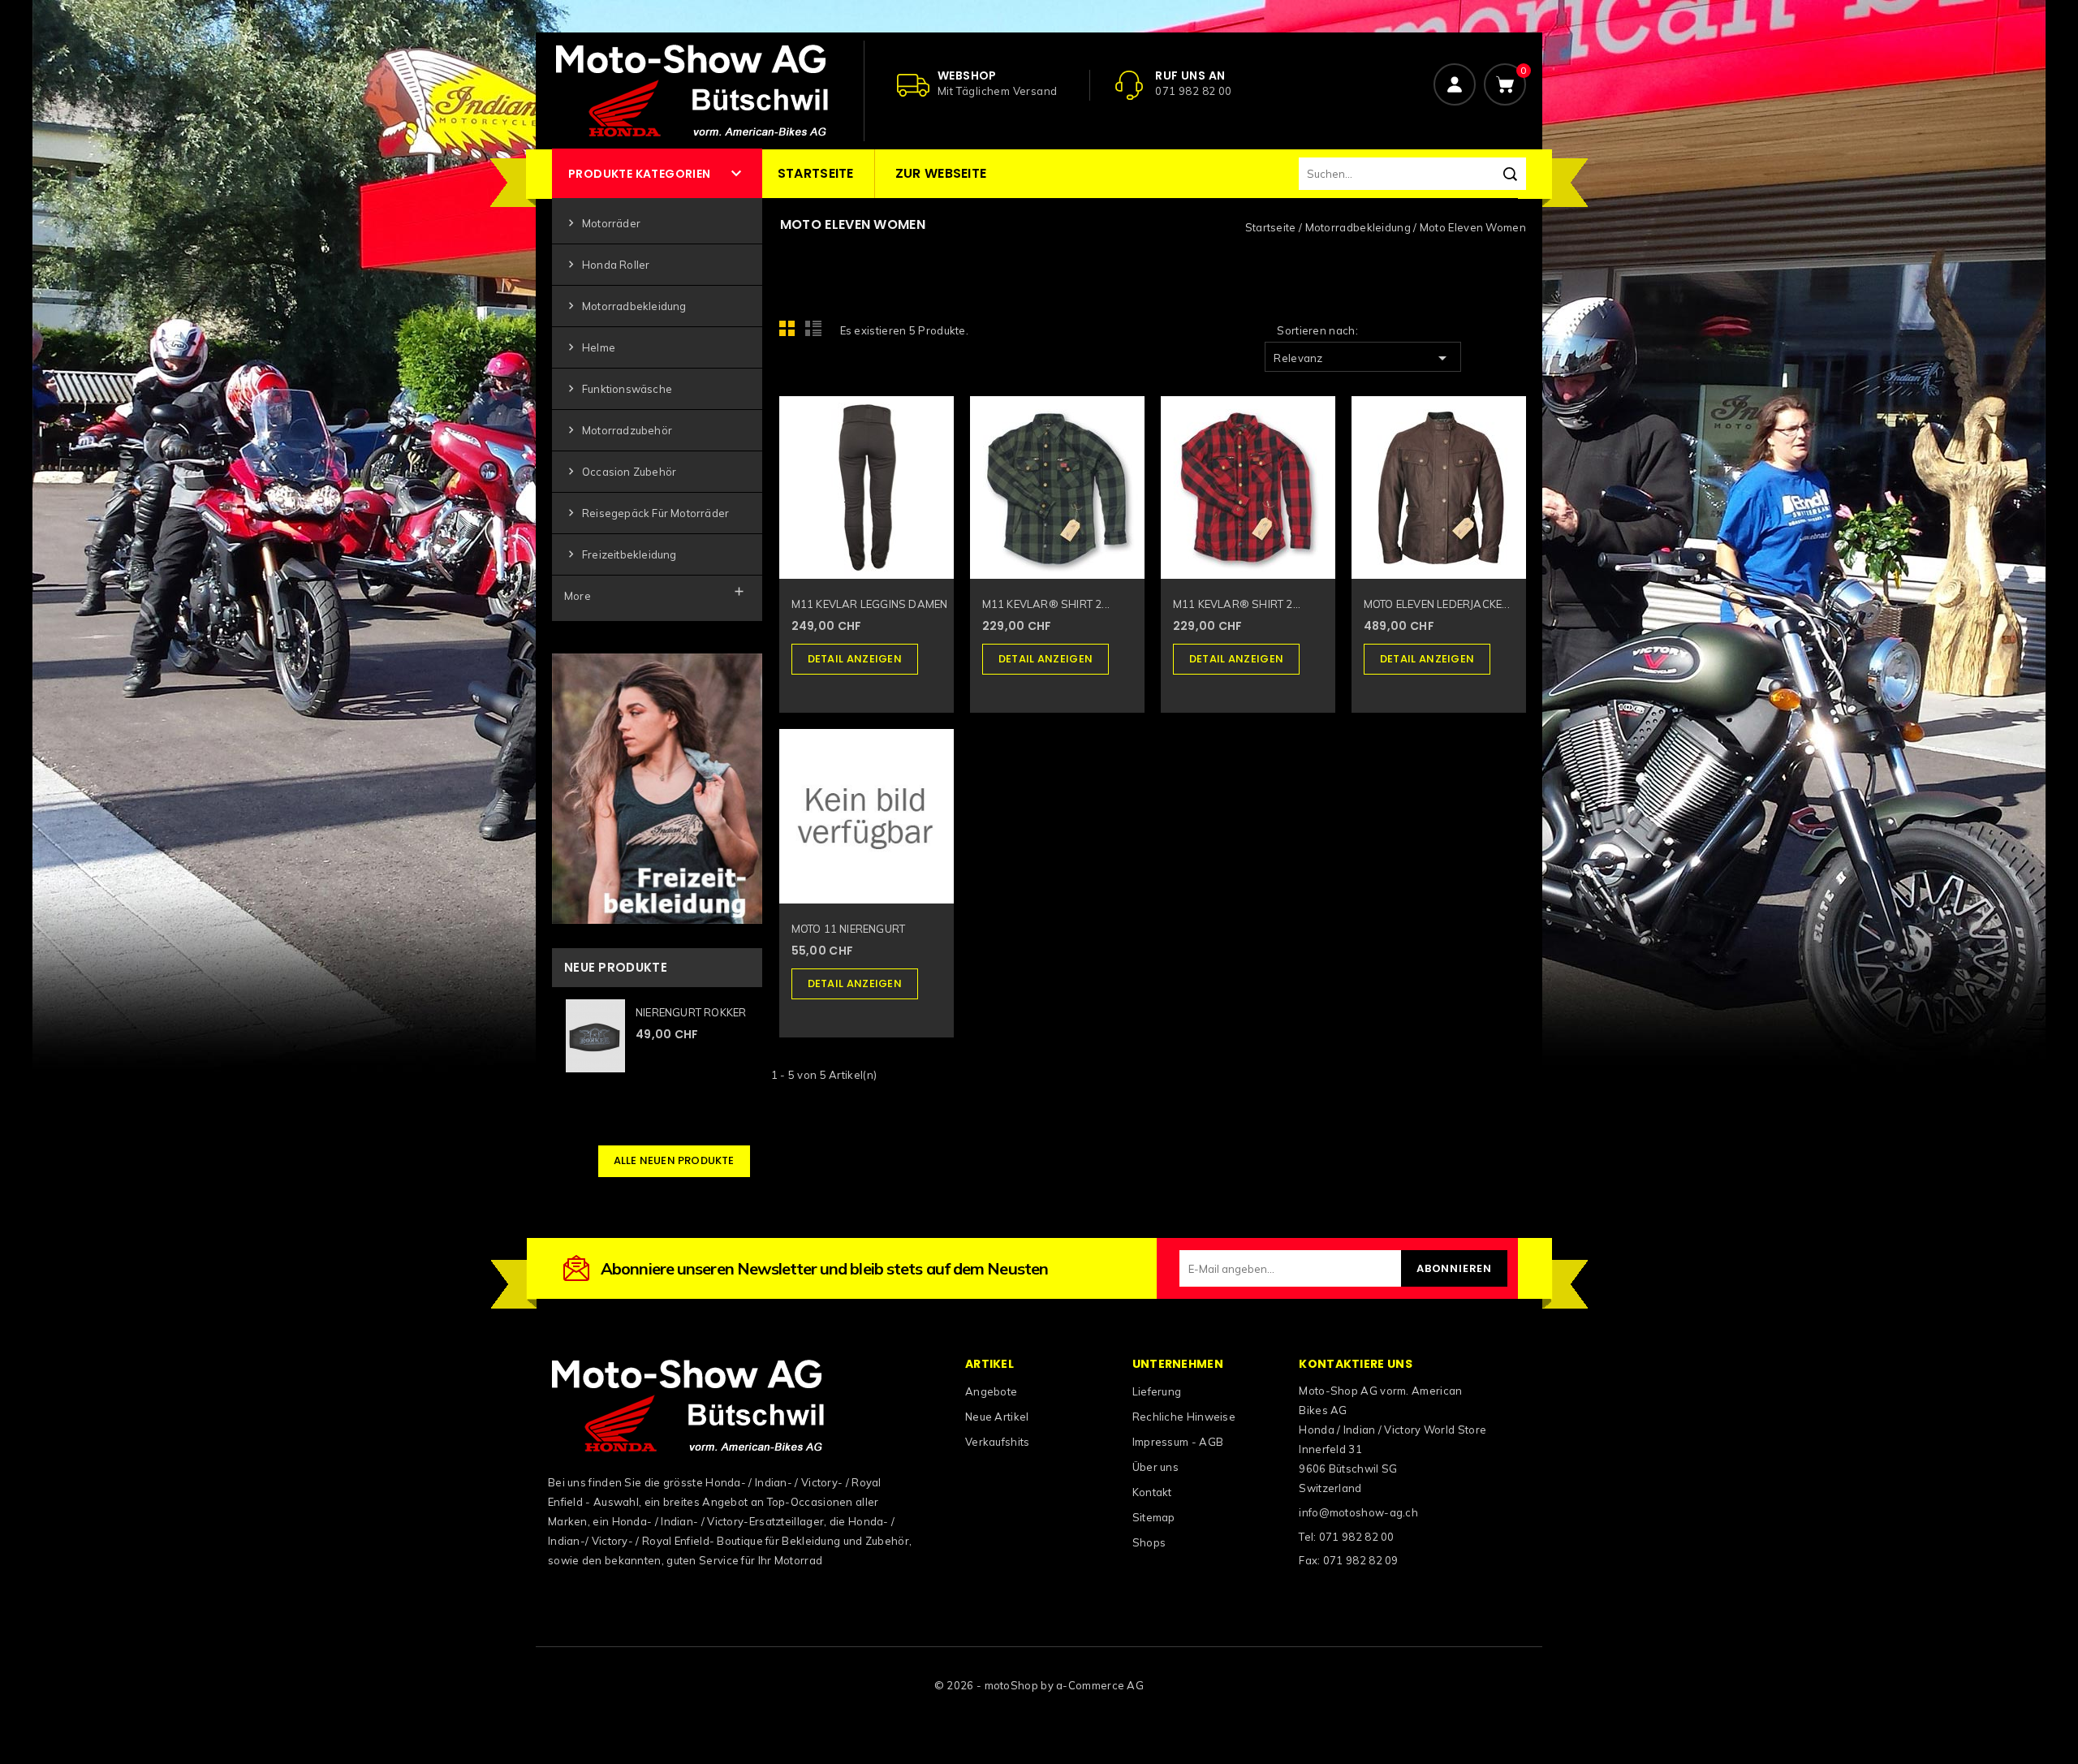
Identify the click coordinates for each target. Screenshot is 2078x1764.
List (816, 333)
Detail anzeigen (855, 659)
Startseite (816, 173)
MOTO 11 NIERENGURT (849, 929)
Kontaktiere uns (1356, 1364)
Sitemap (1154, 1517)
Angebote (991, 1391)
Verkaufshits (998, 1442)
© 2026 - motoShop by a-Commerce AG (1039, 1685)
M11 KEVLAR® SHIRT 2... (1046, 604)
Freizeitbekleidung (621, 554)
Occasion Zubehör (620, 471)
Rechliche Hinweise (1184, 1417)
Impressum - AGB (1178, 1442)
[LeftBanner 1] (657, 787)
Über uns (1155, 1467)
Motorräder (602, 223)
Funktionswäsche (618, 388)
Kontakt (1152, 1492)
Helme (590, 347)
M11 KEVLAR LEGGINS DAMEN (870, 604)
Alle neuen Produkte (674, 1160)
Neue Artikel (997, 1417)
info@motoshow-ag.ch (1358, 1512)
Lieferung (1157, 1391)
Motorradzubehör (618, 430)
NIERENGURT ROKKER (691, 1012)
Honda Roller (607, 264)
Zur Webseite (941, 173)
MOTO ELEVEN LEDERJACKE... (1437, 604)
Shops (1149, 1542)
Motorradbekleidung (625, 306)
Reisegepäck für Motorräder (647, 513)
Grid (791, 333)
